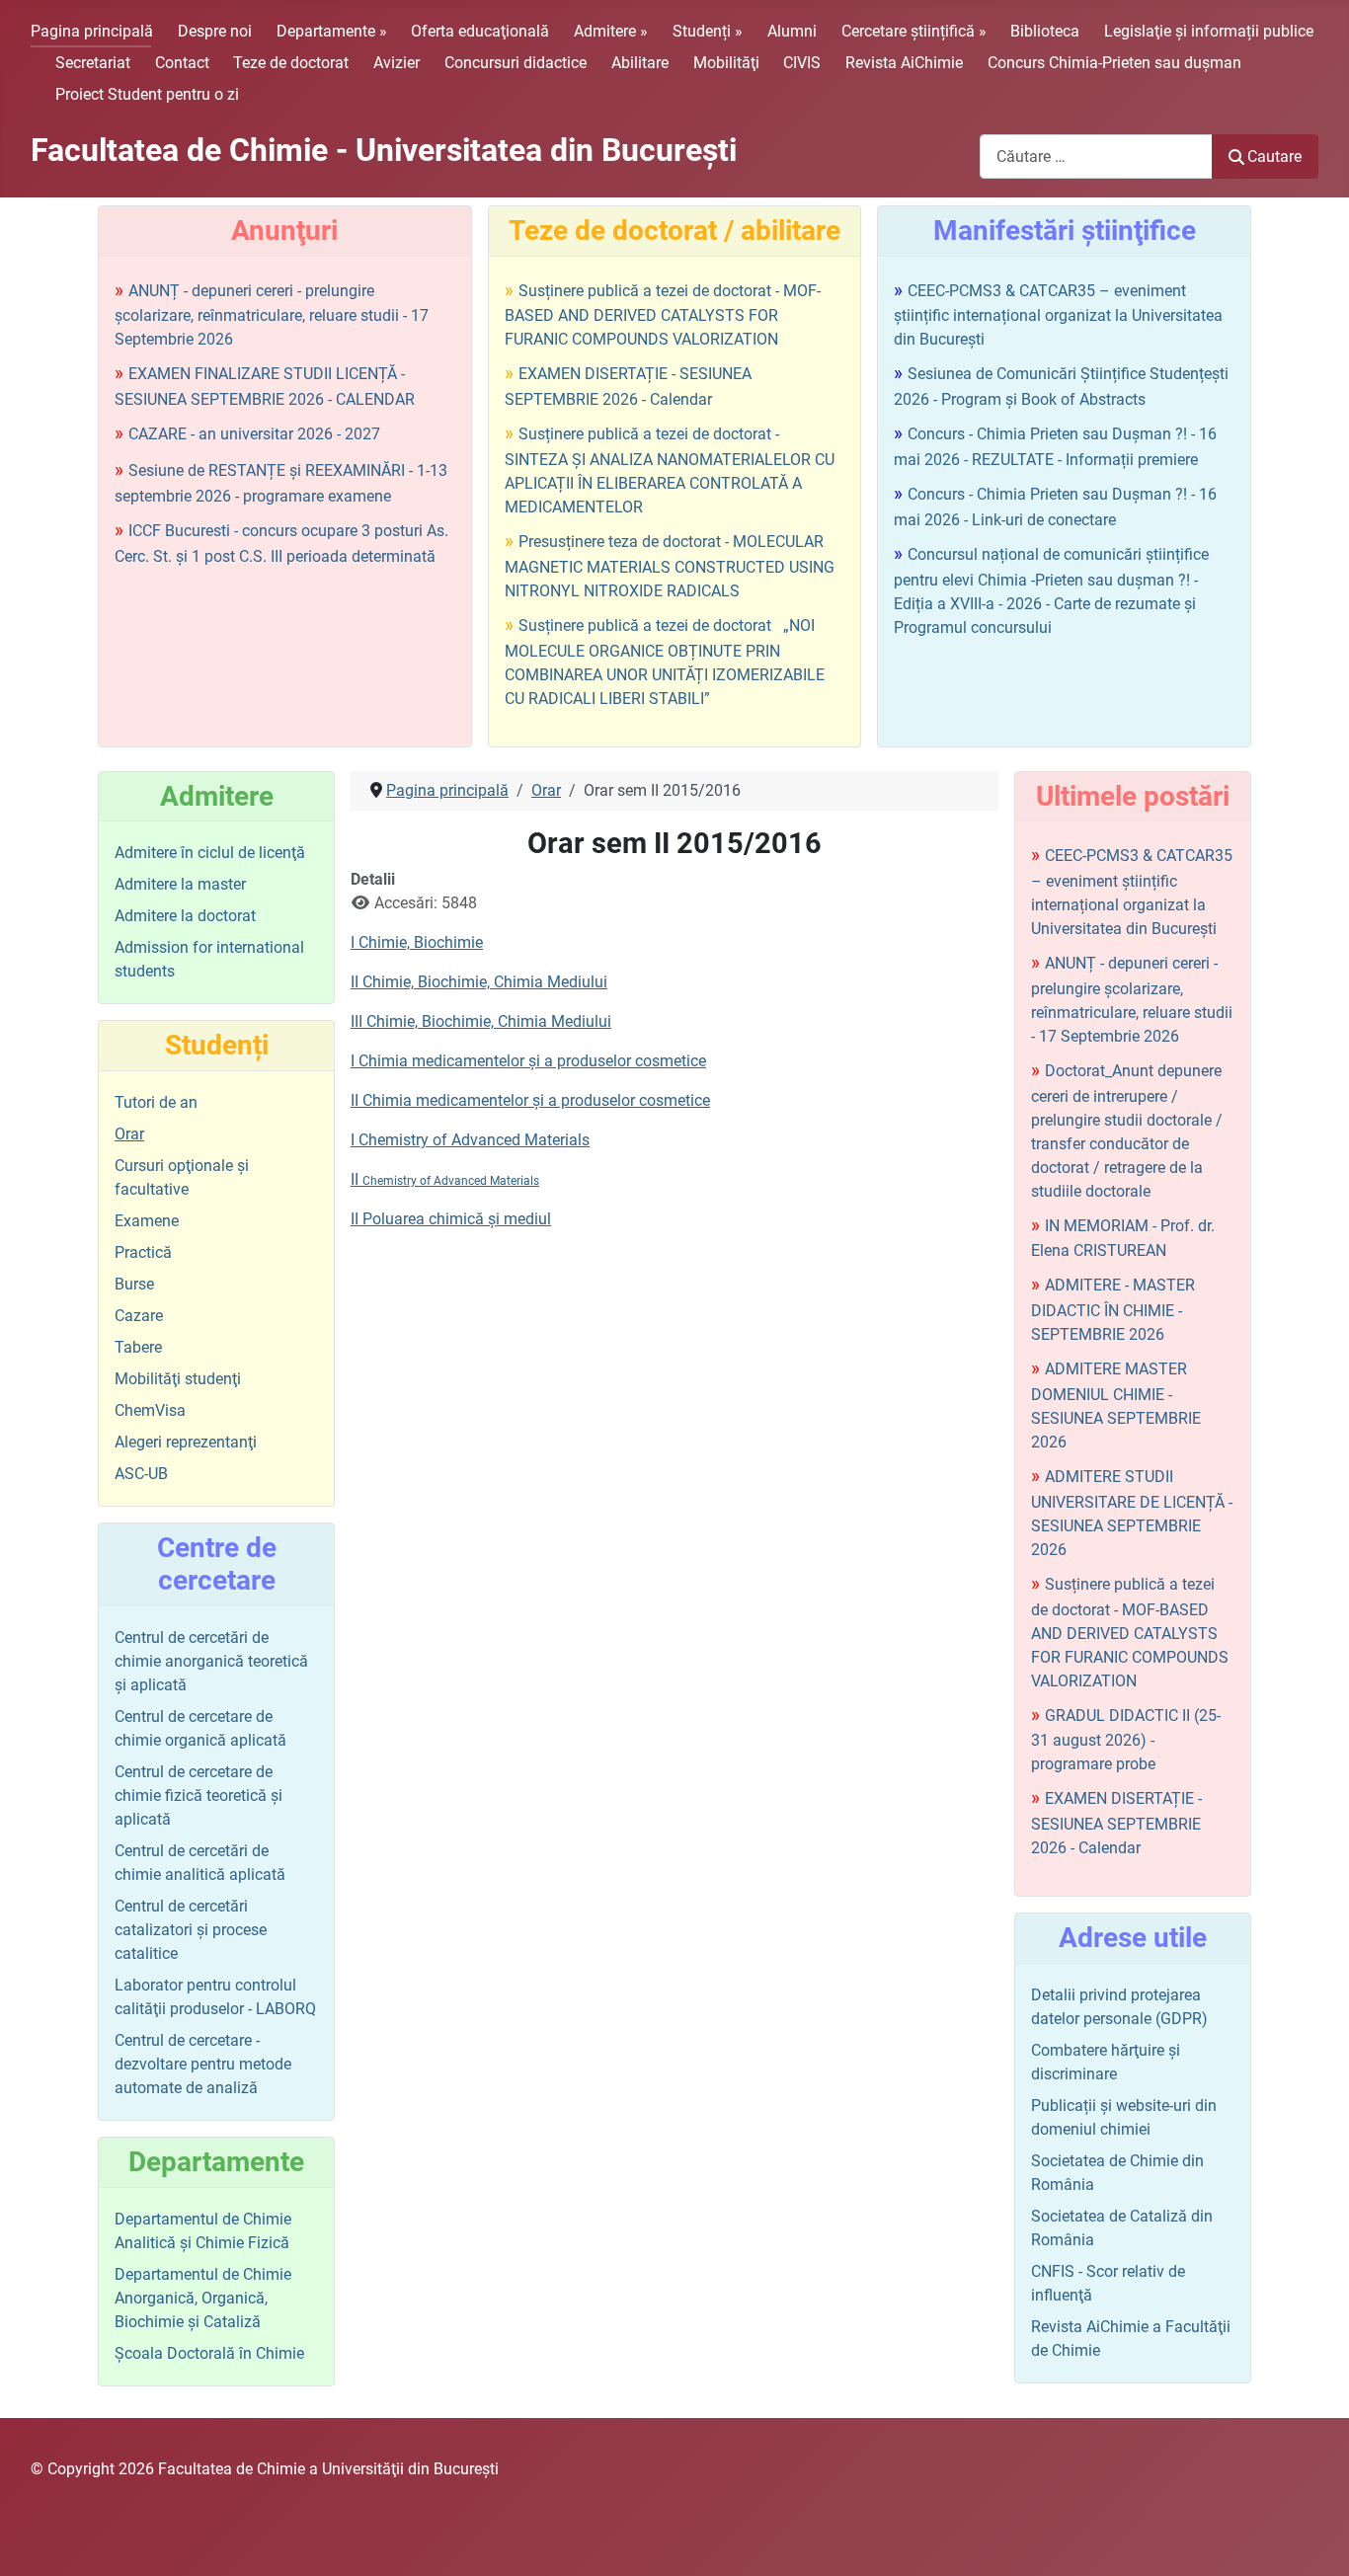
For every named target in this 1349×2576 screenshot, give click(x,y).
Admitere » (611, 31)
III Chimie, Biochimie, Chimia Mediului (481, 1021)
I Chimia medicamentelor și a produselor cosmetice (528, 1061)
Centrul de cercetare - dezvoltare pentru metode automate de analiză (203, 2064)
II (445, 1179)
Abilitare (640, 63)
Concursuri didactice (516, 63)
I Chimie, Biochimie (417, 942)
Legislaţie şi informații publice (1209, 31)
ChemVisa (150, 1410)
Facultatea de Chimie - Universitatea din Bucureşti (384, 150)
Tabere (138, 1347)
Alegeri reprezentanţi (186, 1442)
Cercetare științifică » (914, 31)
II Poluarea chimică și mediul (451, 1219)
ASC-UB (141, 1474)
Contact (182, 63)
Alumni (792, 31)
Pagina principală (92, 31)
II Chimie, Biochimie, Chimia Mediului (479, 982)
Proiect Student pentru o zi (147, 94)
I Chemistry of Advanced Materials (470, 1140)
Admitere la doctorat (185, 916)
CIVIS (802, 63)
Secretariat (93, 63)
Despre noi (215, 31)
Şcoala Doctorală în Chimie (209, 2353)
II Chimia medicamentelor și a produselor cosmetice (530, 1100)
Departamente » (332, 31)
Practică (143, 1252)
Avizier (397, 63)
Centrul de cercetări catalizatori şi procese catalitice (191, 1930)
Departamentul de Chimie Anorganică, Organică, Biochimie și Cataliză (203, 2298)
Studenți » (708, 31)
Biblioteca (1045, 31)
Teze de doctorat (291, 63)
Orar (129, 1134)
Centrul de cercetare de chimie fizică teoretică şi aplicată (198, 1795)
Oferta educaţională (480, 31)
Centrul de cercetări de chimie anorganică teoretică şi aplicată (211, 1661)
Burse (134, 1284)
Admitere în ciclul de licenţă (210, 853)
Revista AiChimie (904, 63)
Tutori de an (156, 1102)
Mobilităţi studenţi (178, 1379)
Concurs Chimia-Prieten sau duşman (1114, 63)
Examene (147, 1221)
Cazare (139, 1316)
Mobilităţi (726, 63)
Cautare (1274, 156)
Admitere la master (180, 884)
